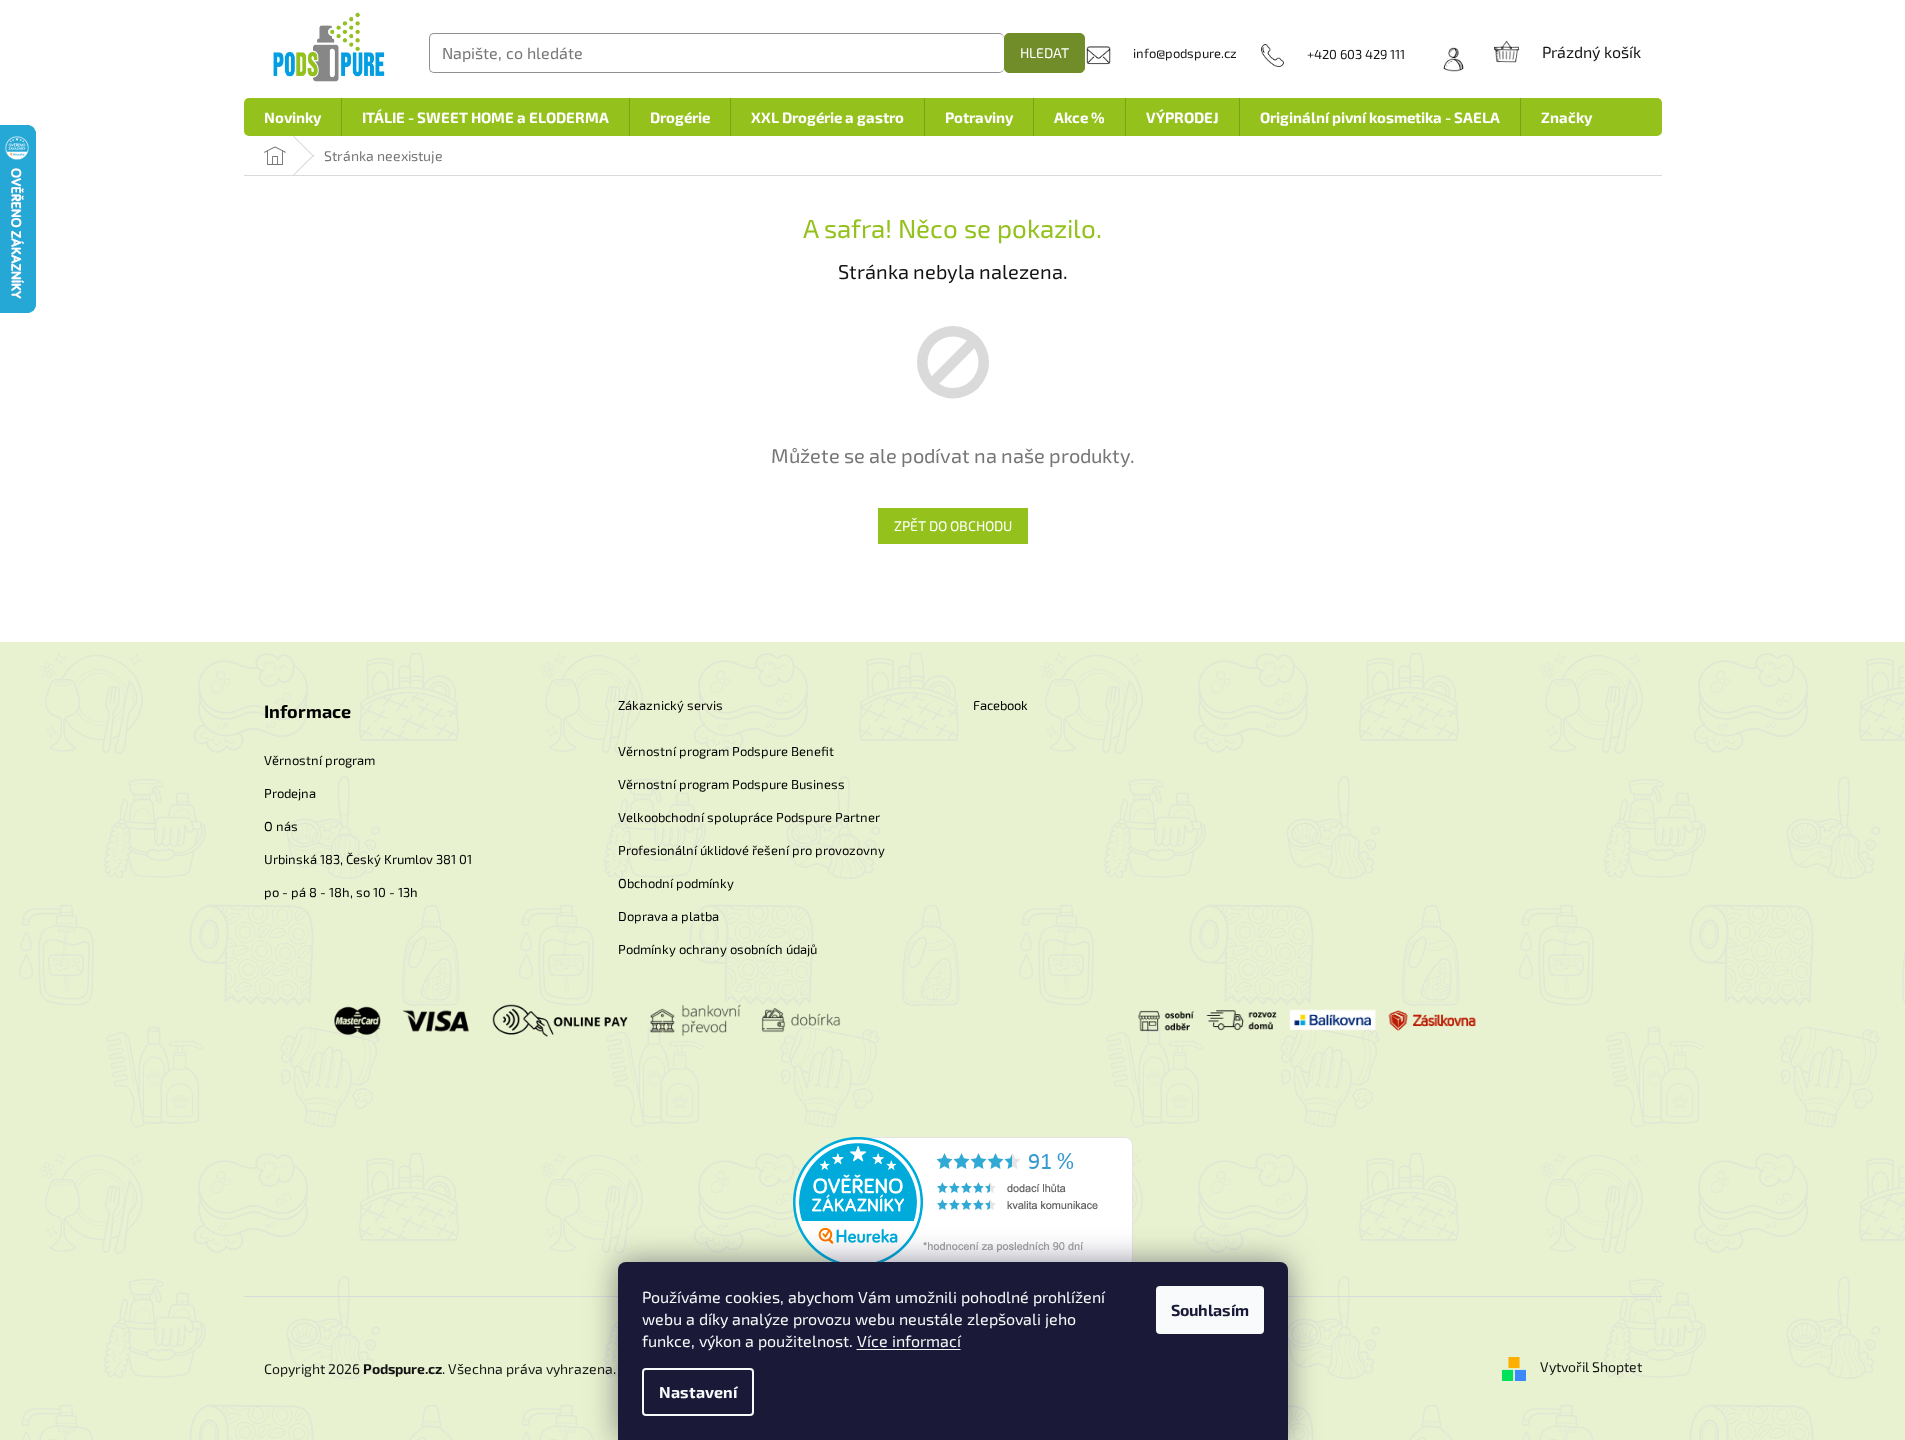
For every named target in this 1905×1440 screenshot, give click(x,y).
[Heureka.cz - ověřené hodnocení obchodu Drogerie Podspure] (963, 1199)
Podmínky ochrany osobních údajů (717, 949)
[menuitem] (292, 117)
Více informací (909, 1340)
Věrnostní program (319, 760)
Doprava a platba (668, 916)
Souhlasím (1210, 1309)
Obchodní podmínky (676, 883)
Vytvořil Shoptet (1591, 1366)
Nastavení (698, 1391)
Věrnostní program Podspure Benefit (726, 751)
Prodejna (290, 793)
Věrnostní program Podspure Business (731, 784)
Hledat (1044, 52)
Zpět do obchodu (953, 525)
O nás (281, 826)
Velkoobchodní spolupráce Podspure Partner (749, 817)
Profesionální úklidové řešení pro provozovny (751, 850)
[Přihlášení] (1447, 54)
